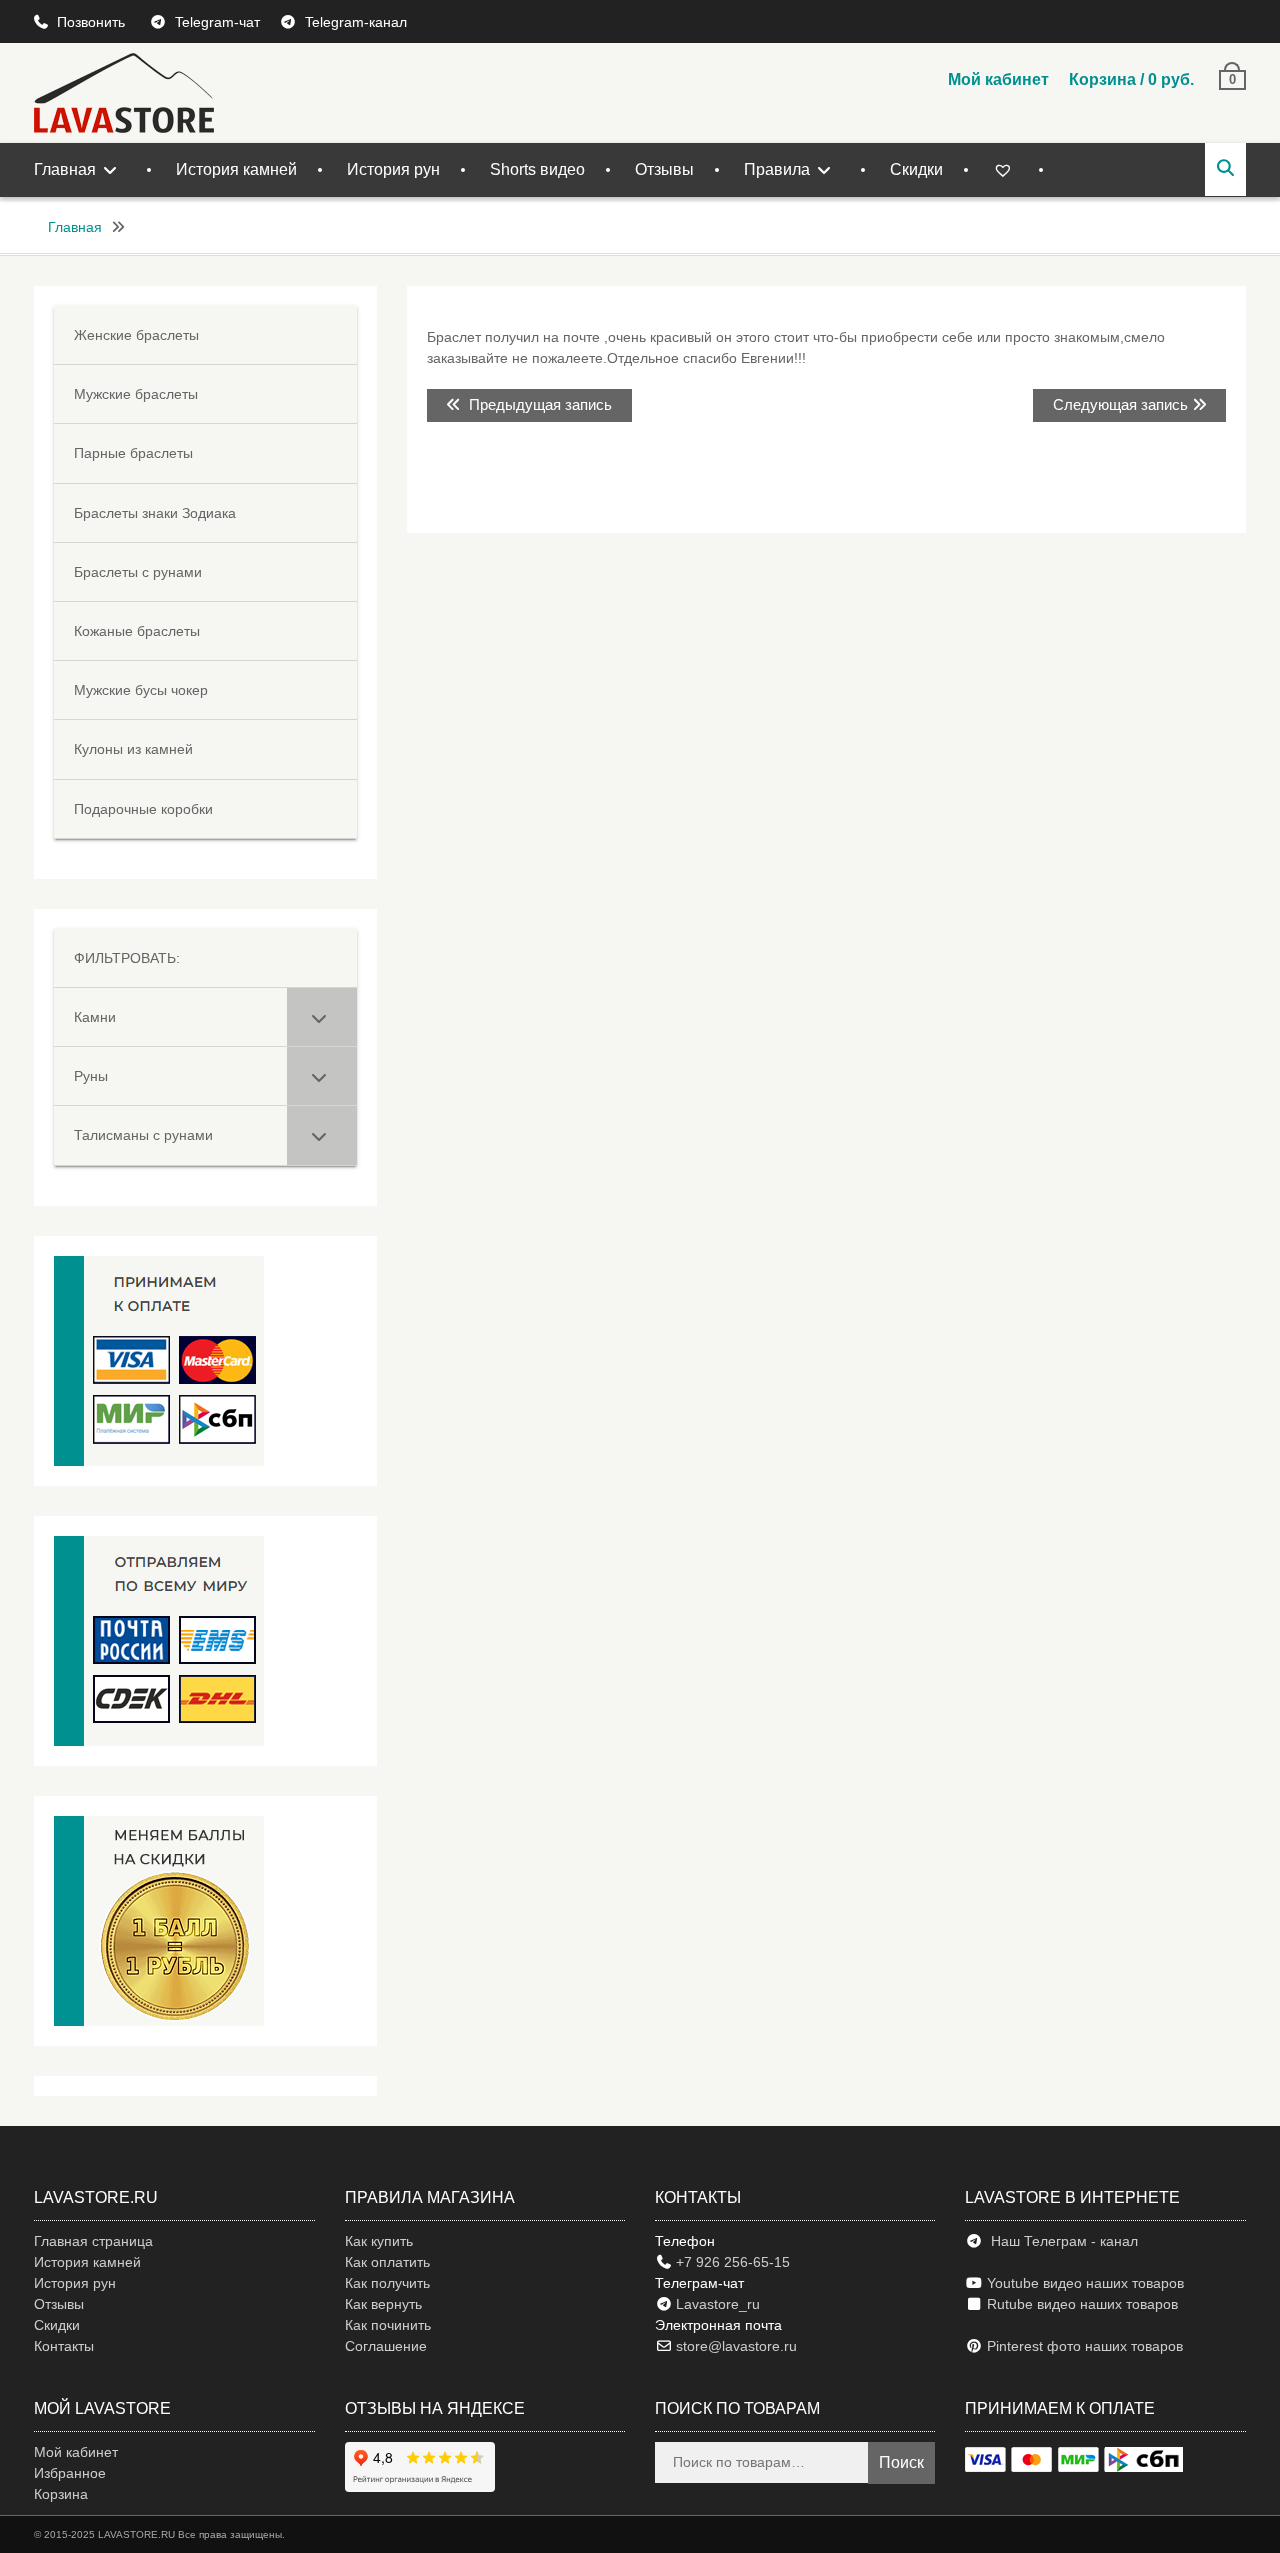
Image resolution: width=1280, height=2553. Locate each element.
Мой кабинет (998, 79)
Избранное (70, 2473)
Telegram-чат (217, 22)
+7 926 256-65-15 (731, 2262)
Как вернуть (383, 2304)
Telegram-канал (356, 22)
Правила (777, 169)
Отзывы (664, 169)
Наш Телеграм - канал (1060, 2241)
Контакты (64, 2346)
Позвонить (93, 22)
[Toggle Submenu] (322, 1017)
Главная (65, 169)
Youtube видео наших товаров (1083, 2283)
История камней (236, 169)
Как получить (387, 2283)
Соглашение (386, 2346)
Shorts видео (537, 169)
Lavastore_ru (716, 2304)
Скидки (916, 169)
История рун (393, 169)
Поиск (901, 2462)
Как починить (388, 2325)
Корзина (61, 2494)
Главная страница (93, 2241)
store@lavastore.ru (734, 2346)
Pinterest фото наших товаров (1083, 2346)
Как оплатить (387, 2262)
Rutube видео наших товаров (1082, 2304)
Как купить (379, 2241)
